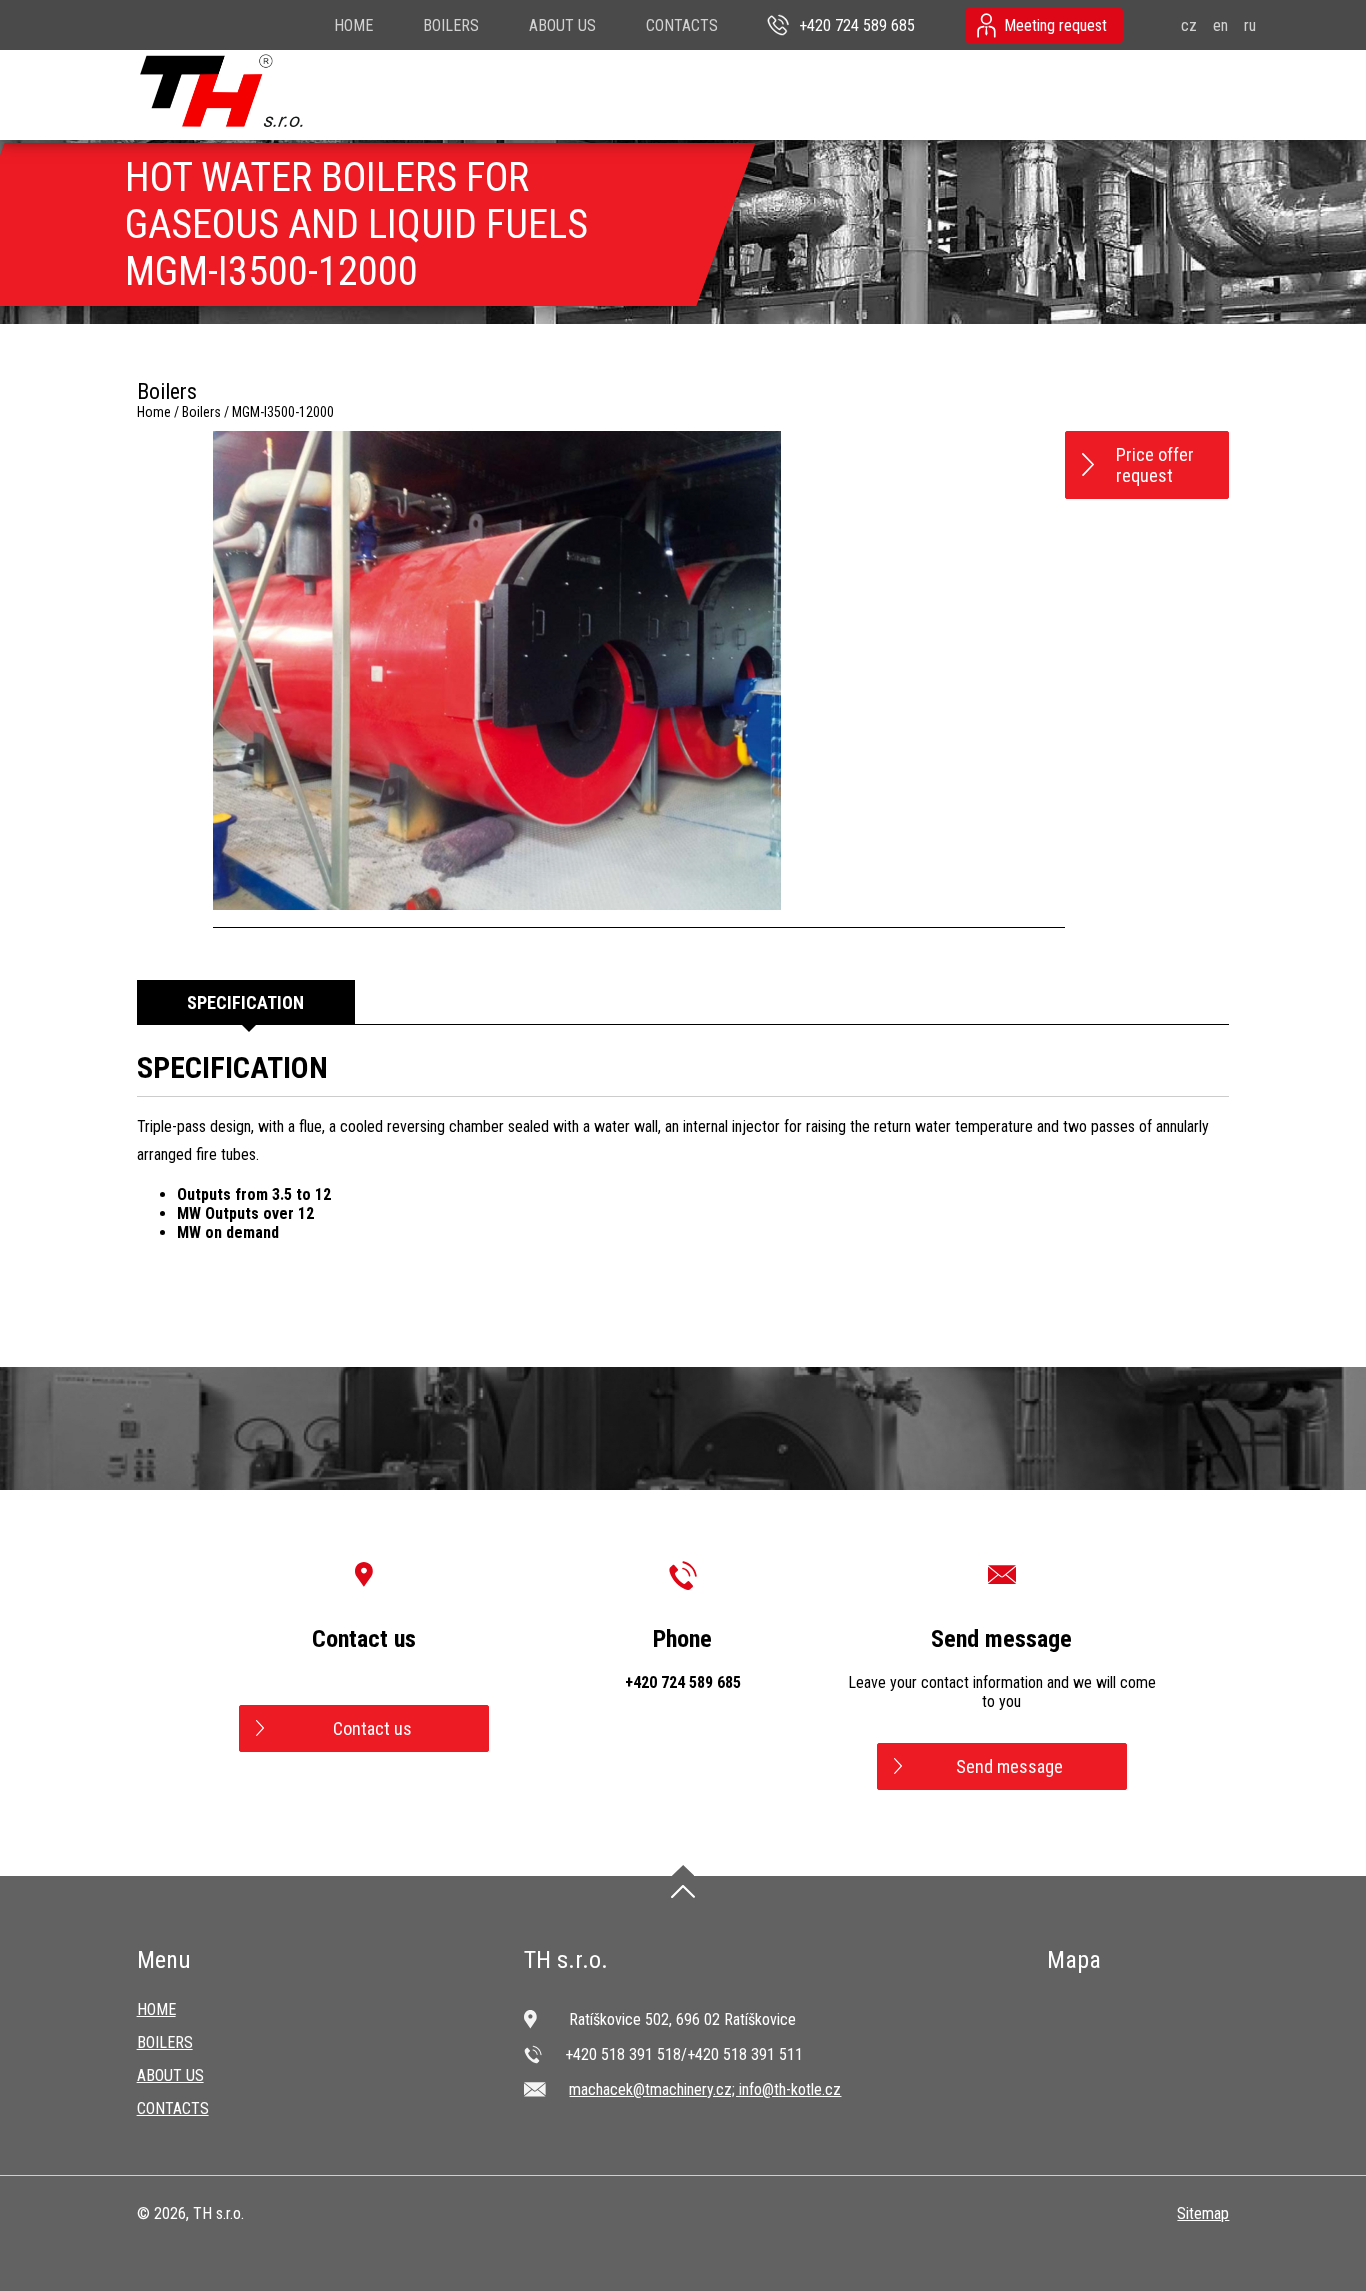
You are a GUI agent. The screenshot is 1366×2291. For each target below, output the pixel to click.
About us (562, 25)
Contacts (682, 25)
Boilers (451, 25)
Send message (1009, 1766)
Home (353, 25)
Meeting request (1055, 25)
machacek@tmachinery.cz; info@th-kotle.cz (705, 2089)
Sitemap (1203, 2213)
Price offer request (1155, 465)
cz (1189, 25)
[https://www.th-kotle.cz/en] (222, 91)
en (1220, 25)
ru (1250, 25)
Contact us (372, 1728)
